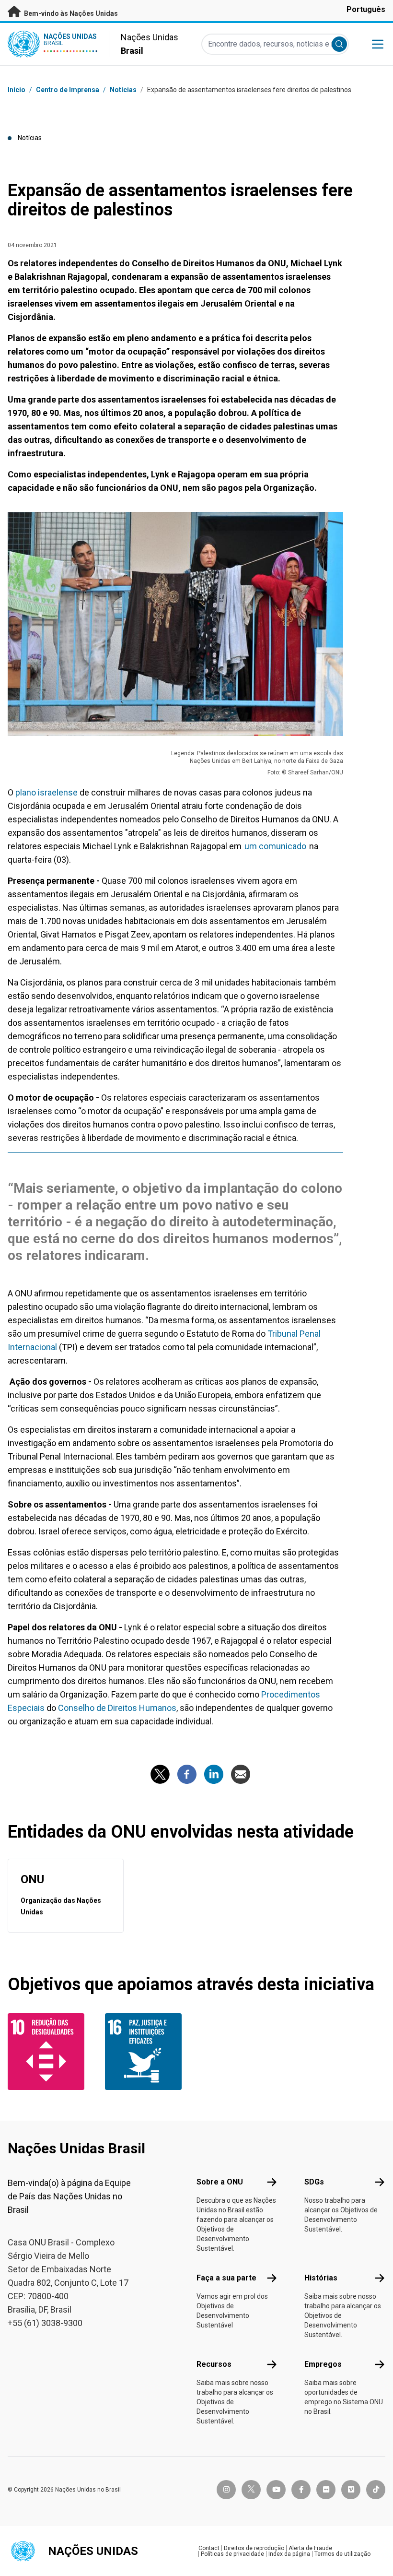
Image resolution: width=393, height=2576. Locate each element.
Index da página (289, 2554)
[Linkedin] (214, 1774)
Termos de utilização (342, 2554)
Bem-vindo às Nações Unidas (70, 13)
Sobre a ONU (220, 2182)
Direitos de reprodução (254, 2548)
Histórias (321, 2278)
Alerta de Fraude (310, 2548)
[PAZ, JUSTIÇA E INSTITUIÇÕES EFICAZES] (148, 2052)
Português (366, 9)
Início (17, 90)
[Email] (241, 1774)
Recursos (214, 2364)
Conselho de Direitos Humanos (117, 1708)
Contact (209, 2548)
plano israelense (46, 792)
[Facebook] (187, 1774)
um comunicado (275, 846)
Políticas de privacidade (232, 2554)
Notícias (123, 90)
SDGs (314, 2182)
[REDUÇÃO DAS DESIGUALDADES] (51, 2052)
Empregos (323, 2364)
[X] (160, 1774)
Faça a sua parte (226, 2278)
